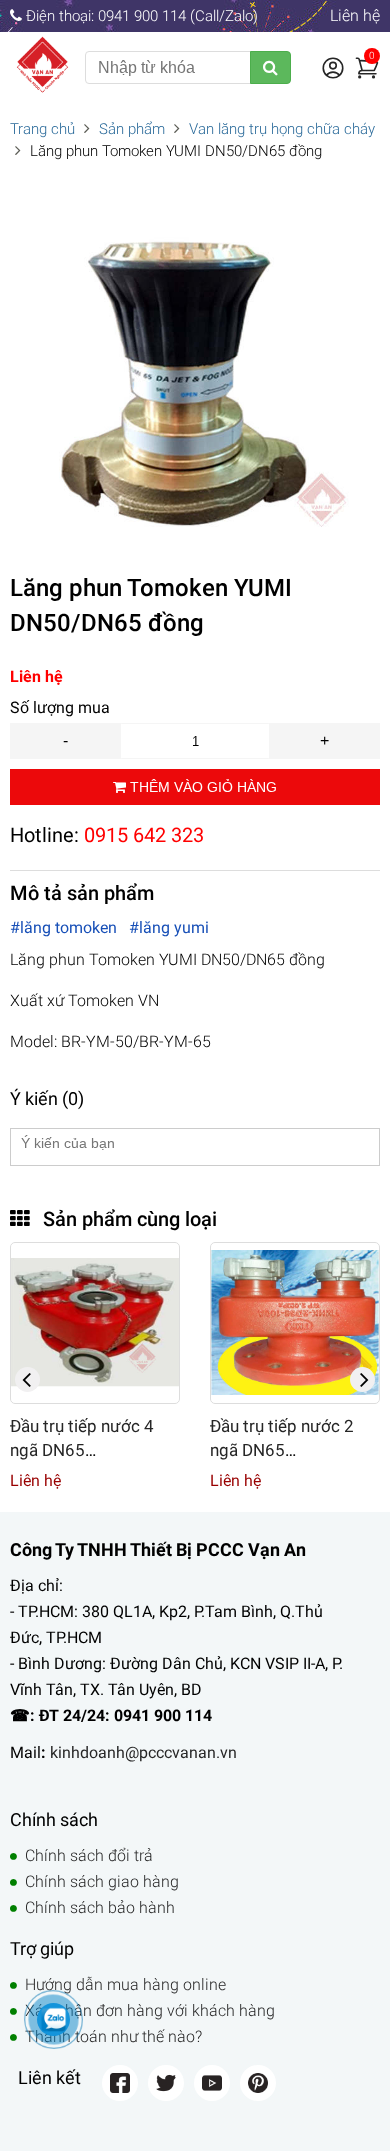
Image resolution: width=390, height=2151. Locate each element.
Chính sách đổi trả (89, 1855)
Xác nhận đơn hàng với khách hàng (150, 2010)
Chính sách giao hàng (102, 1881)
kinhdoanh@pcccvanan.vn (143, 1752)
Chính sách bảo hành (100, 1907)
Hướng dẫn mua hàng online (125, 1984)
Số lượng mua (60, 707)
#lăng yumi (169, 927)
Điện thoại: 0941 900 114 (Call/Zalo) (140, 16)
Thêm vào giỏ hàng (201, 787)
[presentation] (27, 1379)
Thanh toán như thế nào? (113, 2036)
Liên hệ (355, 15)
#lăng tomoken (65, 927)
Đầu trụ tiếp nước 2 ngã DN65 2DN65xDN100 (193, 1450)
